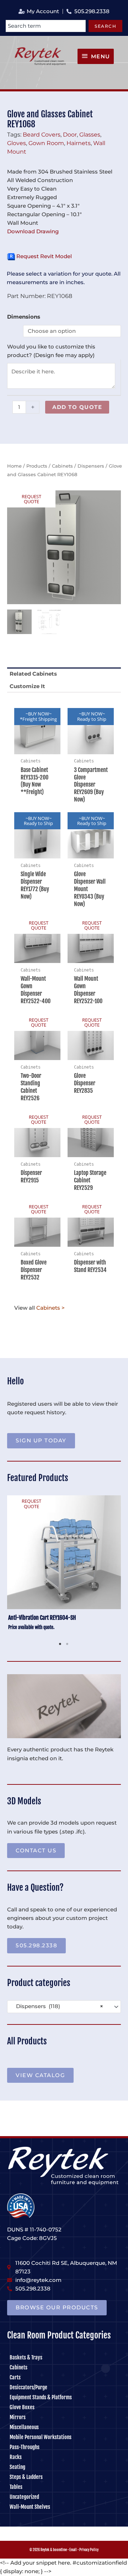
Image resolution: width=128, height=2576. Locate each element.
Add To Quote (77, 407)
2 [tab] (68, 1644)
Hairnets (79, 143)
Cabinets (62, 466)
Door (70, 134)
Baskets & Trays (26, 2357)
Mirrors (18, 2417)
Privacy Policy (89, 2550)
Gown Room (46, 143)
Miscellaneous (24, 2427)
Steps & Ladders (26, 2477)
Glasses (90, 134)
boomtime (60, 2550)
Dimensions (24, 317)
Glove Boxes (22, 2407)
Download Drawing (33, 231)
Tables (16, 2487)
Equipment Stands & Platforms (41, 2397)
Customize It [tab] (27, 686)
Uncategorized (24, 2497)
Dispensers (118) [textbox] (57, 2006)
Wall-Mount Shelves (30, 2507)
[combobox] (46, 26)
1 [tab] (60, 1644)
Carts (15, 2377)
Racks (16, 2457)
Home (14, 466)
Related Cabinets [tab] (33, 674)
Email (73, 2550)
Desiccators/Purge (28, 2387)
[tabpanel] (64, 1567)
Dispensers (91, 466)
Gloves (17, 143)
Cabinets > (50, 1308)
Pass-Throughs (25, 2447)
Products (37, 466)
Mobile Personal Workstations (41, 2437)
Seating (17, 2467)
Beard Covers (42, 134)
